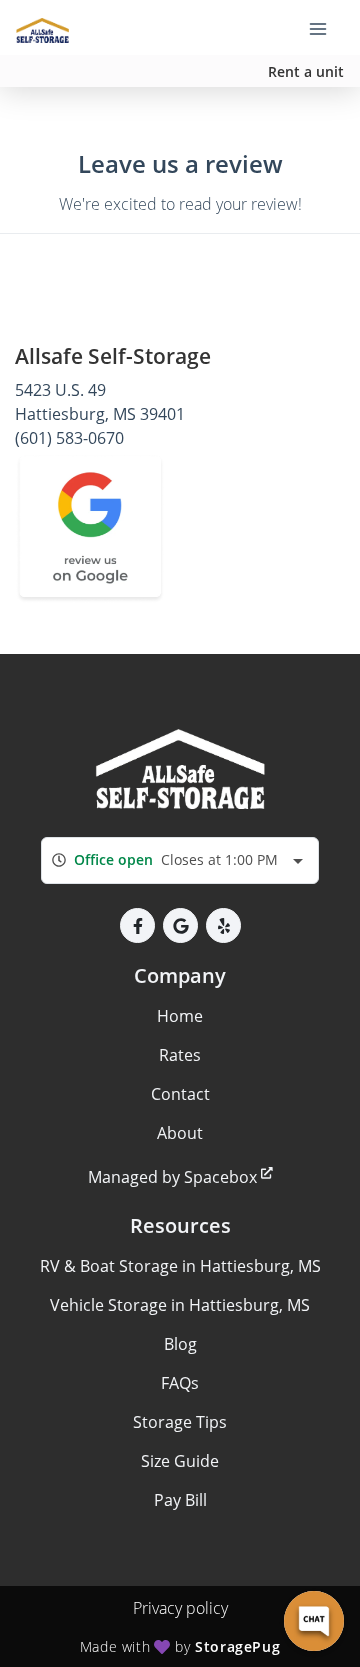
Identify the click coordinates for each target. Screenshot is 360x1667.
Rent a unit (306, 71)
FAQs (180, 1383)
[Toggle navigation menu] (326, 28)
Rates (180, 1055)
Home (180, 1016)
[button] (137, 925)
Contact (180, 1094)
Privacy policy (180, 1608)
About (180, 1133)
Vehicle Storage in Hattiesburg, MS (180, 1305)
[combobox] (180, 860)
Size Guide (180, 1461)
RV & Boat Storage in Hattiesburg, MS (180, 1266)
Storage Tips (180, 1422)
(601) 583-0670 (69, 438)
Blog (180, 1344)
